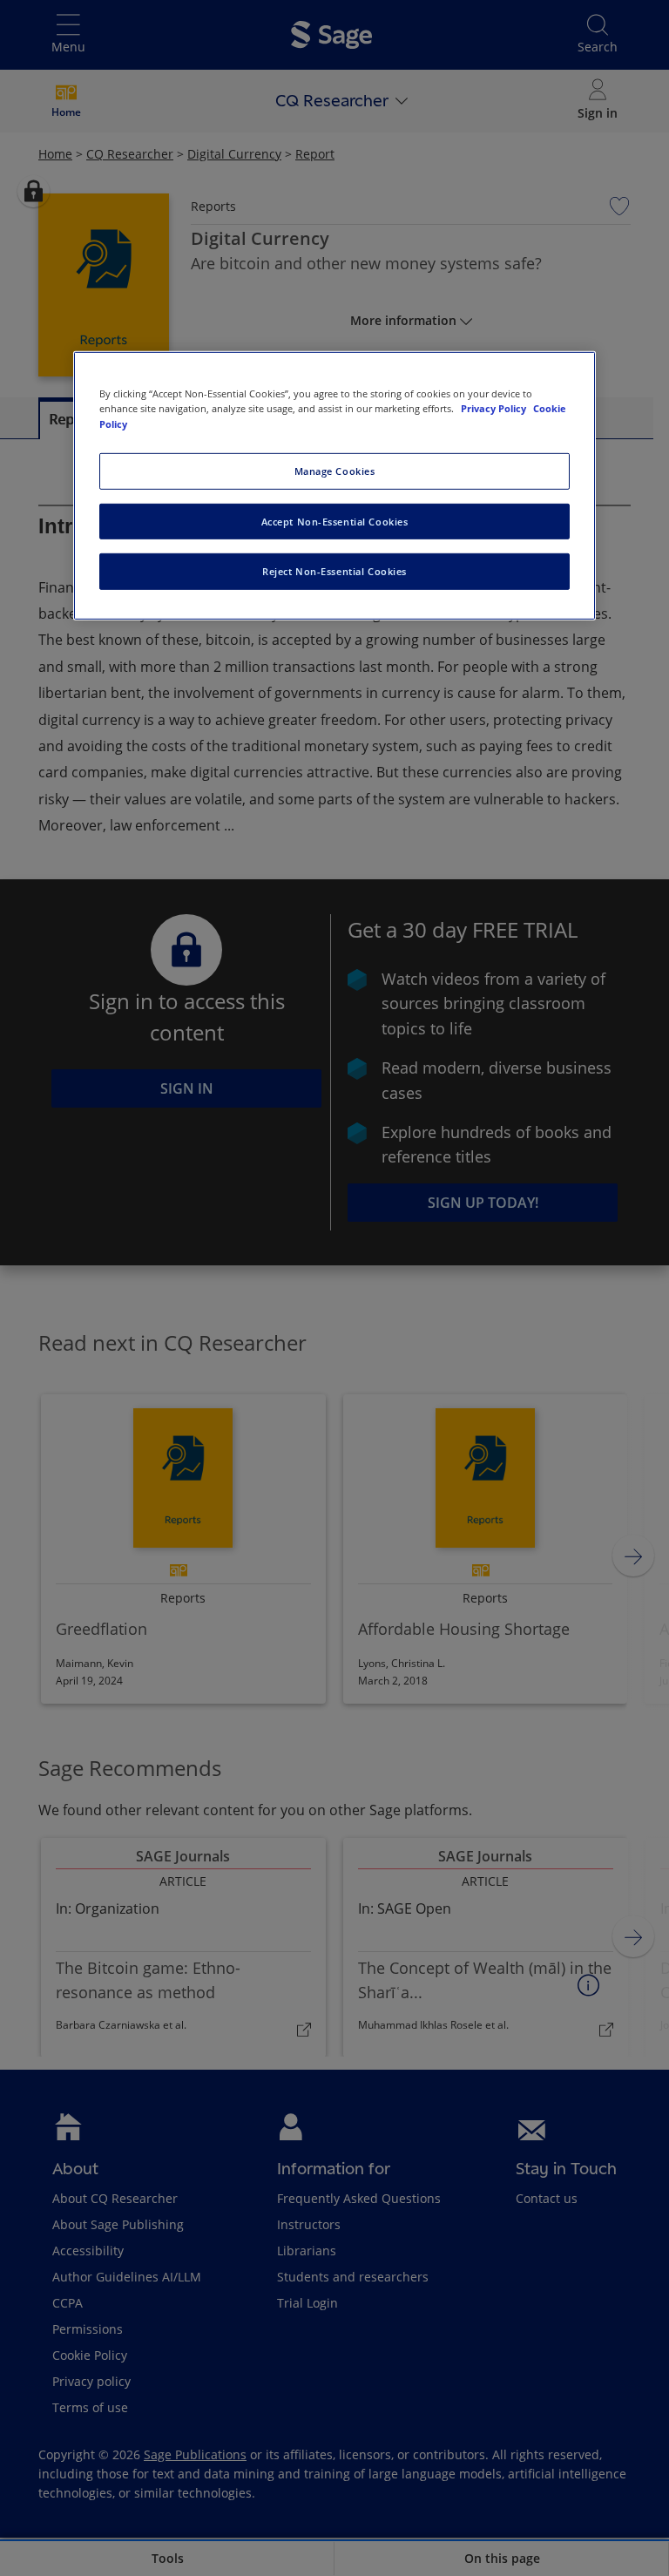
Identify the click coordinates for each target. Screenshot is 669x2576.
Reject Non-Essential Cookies (334, 571)
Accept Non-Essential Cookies (335, 521)
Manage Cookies (335, 470)
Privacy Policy (495, 408)
